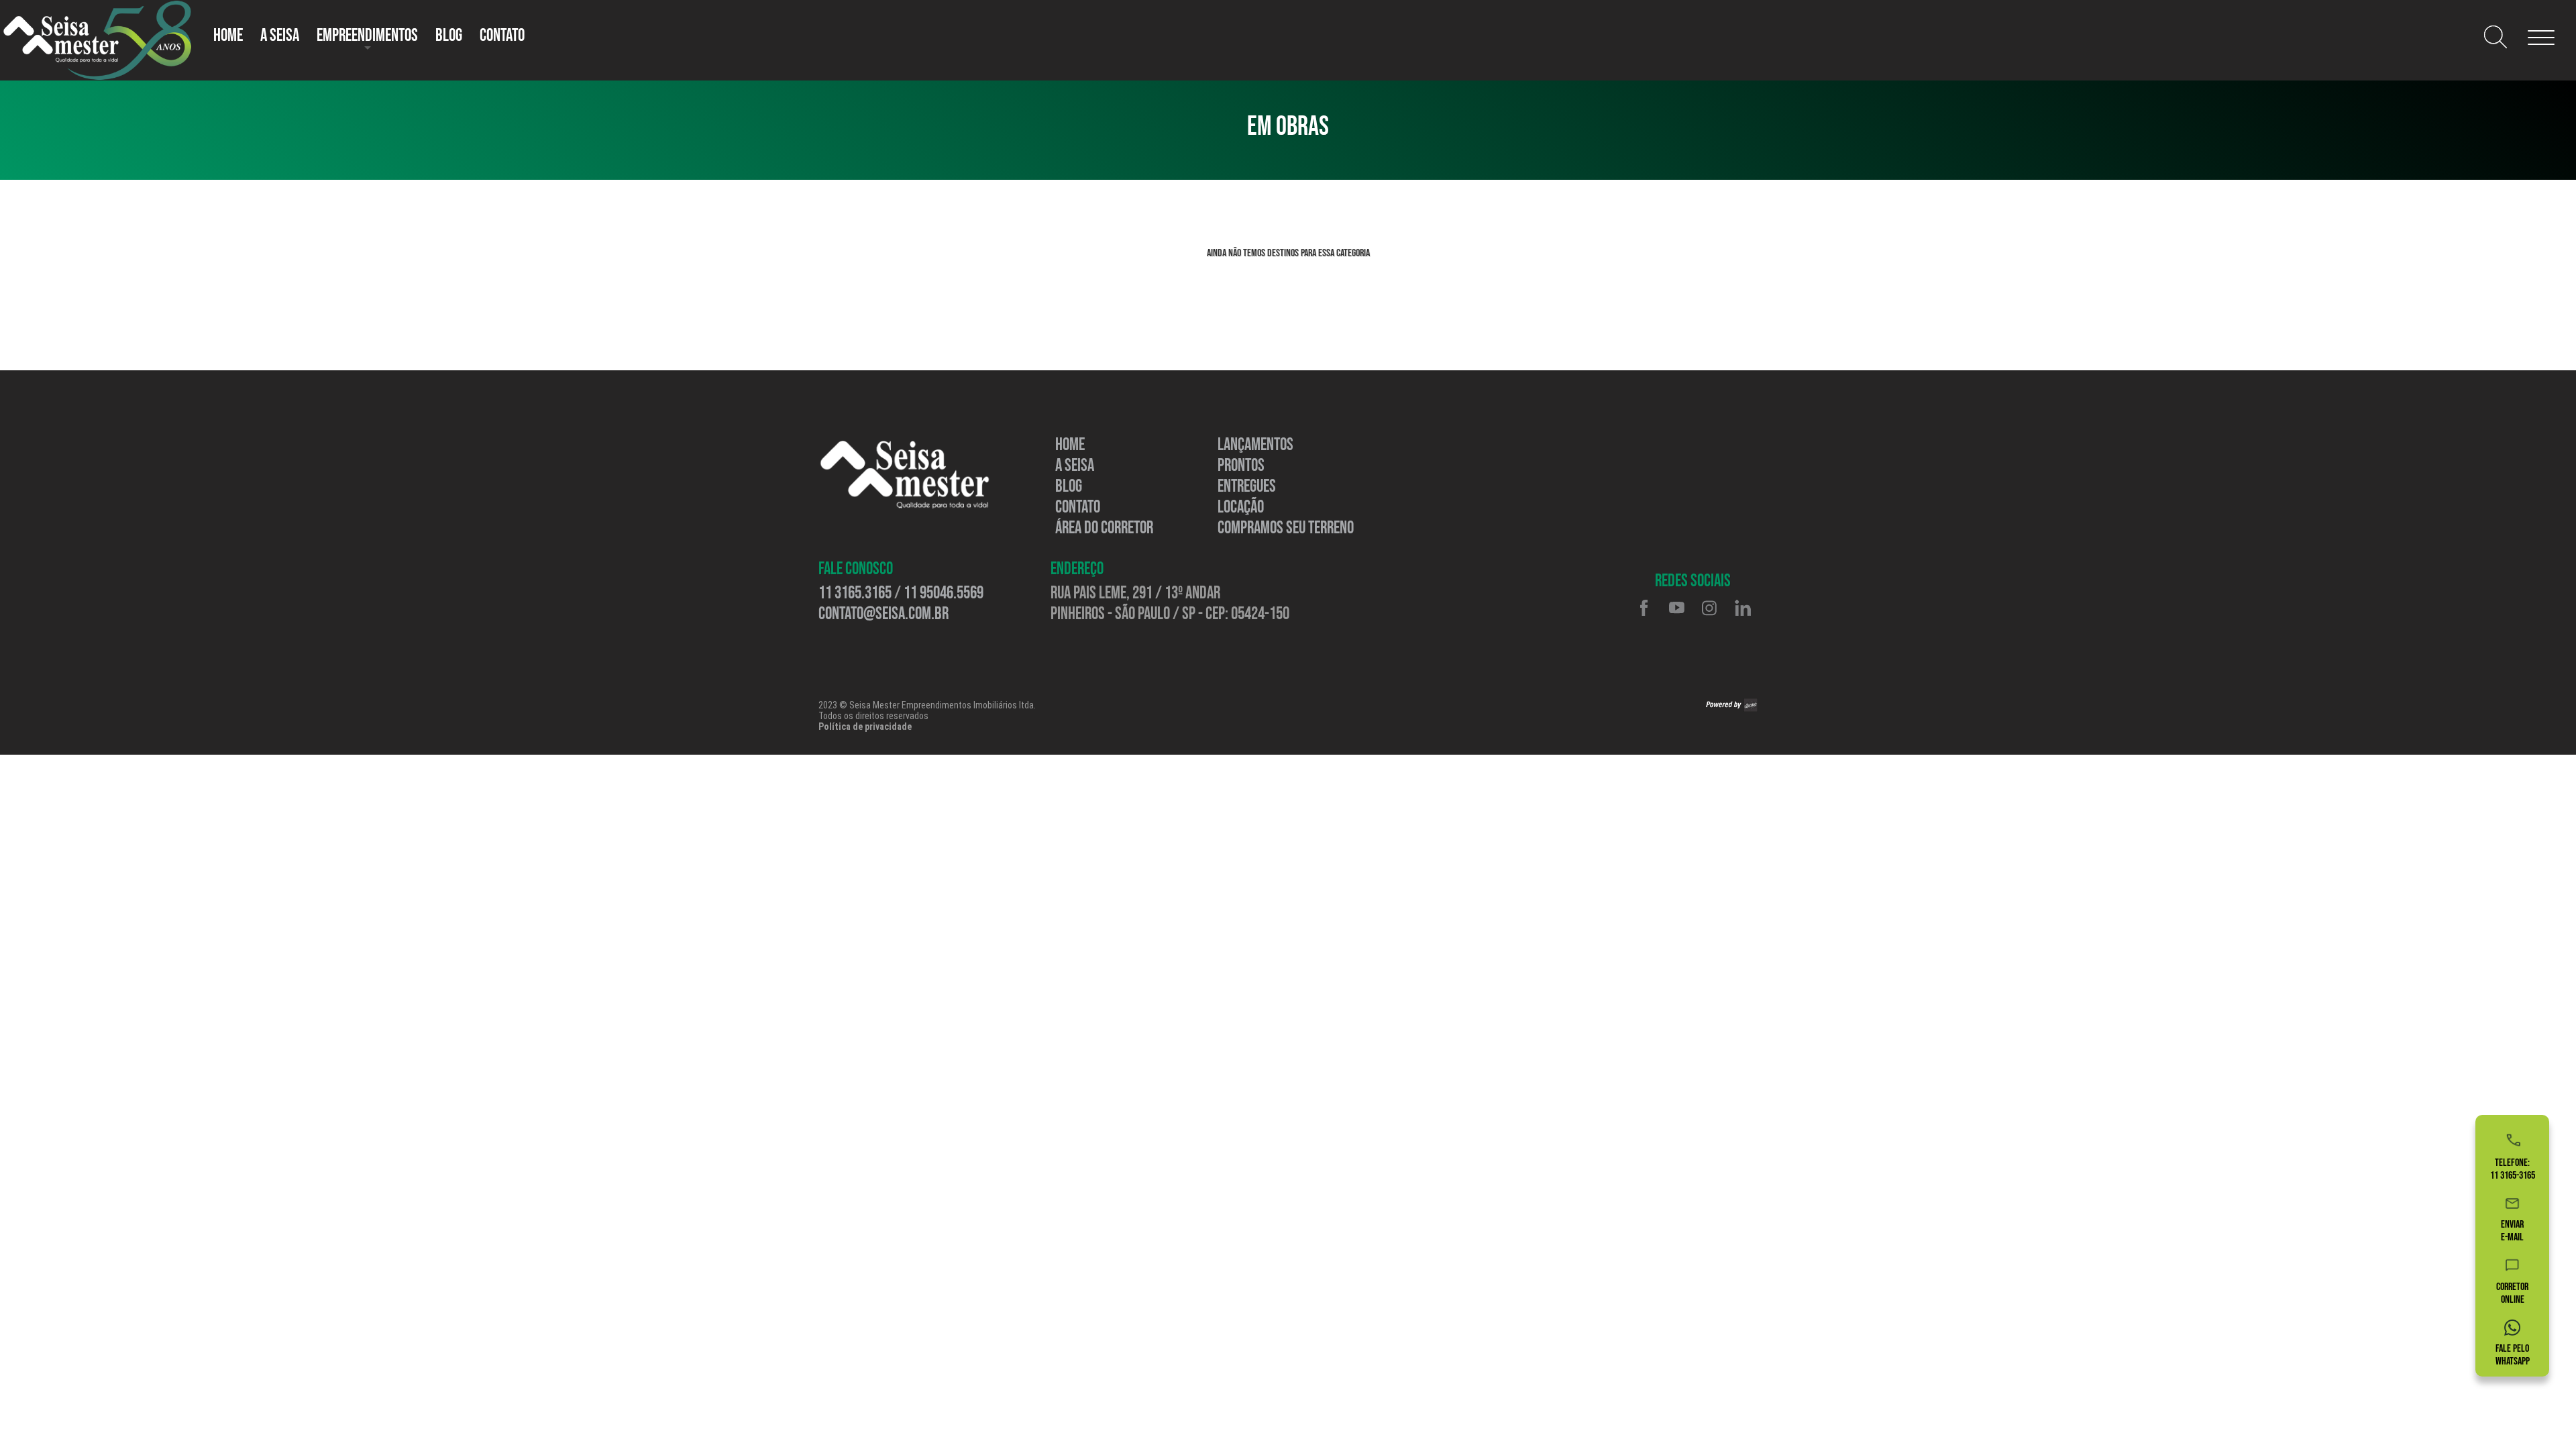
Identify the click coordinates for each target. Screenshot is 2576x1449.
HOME (228, 36)
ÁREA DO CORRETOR (1104, 528)
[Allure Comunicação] (1732, 705)
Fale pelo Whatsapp (2513, 1355)
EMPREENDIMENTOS (367, 36)
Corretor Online (2512, 1293)
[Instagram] (1709, 608)
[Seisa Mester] (905, 475)
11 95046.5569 (944, 593)
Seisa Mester (97, 40)
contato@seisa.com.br (883, 614)
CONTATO (502, 36)
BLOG (1069, 487)
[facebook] (1644, 608)
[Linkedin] (1742, 608)
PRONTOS (1241, 466)
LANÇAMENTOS (1255, 445)
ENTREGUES (1247, 487)
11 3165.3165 (855, 593)
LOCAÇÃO (1241, 507)
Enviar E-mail (2512, 1231)
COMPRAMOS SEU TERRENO (1286, 528)
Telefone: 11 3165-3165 (2513, 1169)
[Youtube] (1676, 608)
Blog (449, 36)
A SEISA (280, 36)
